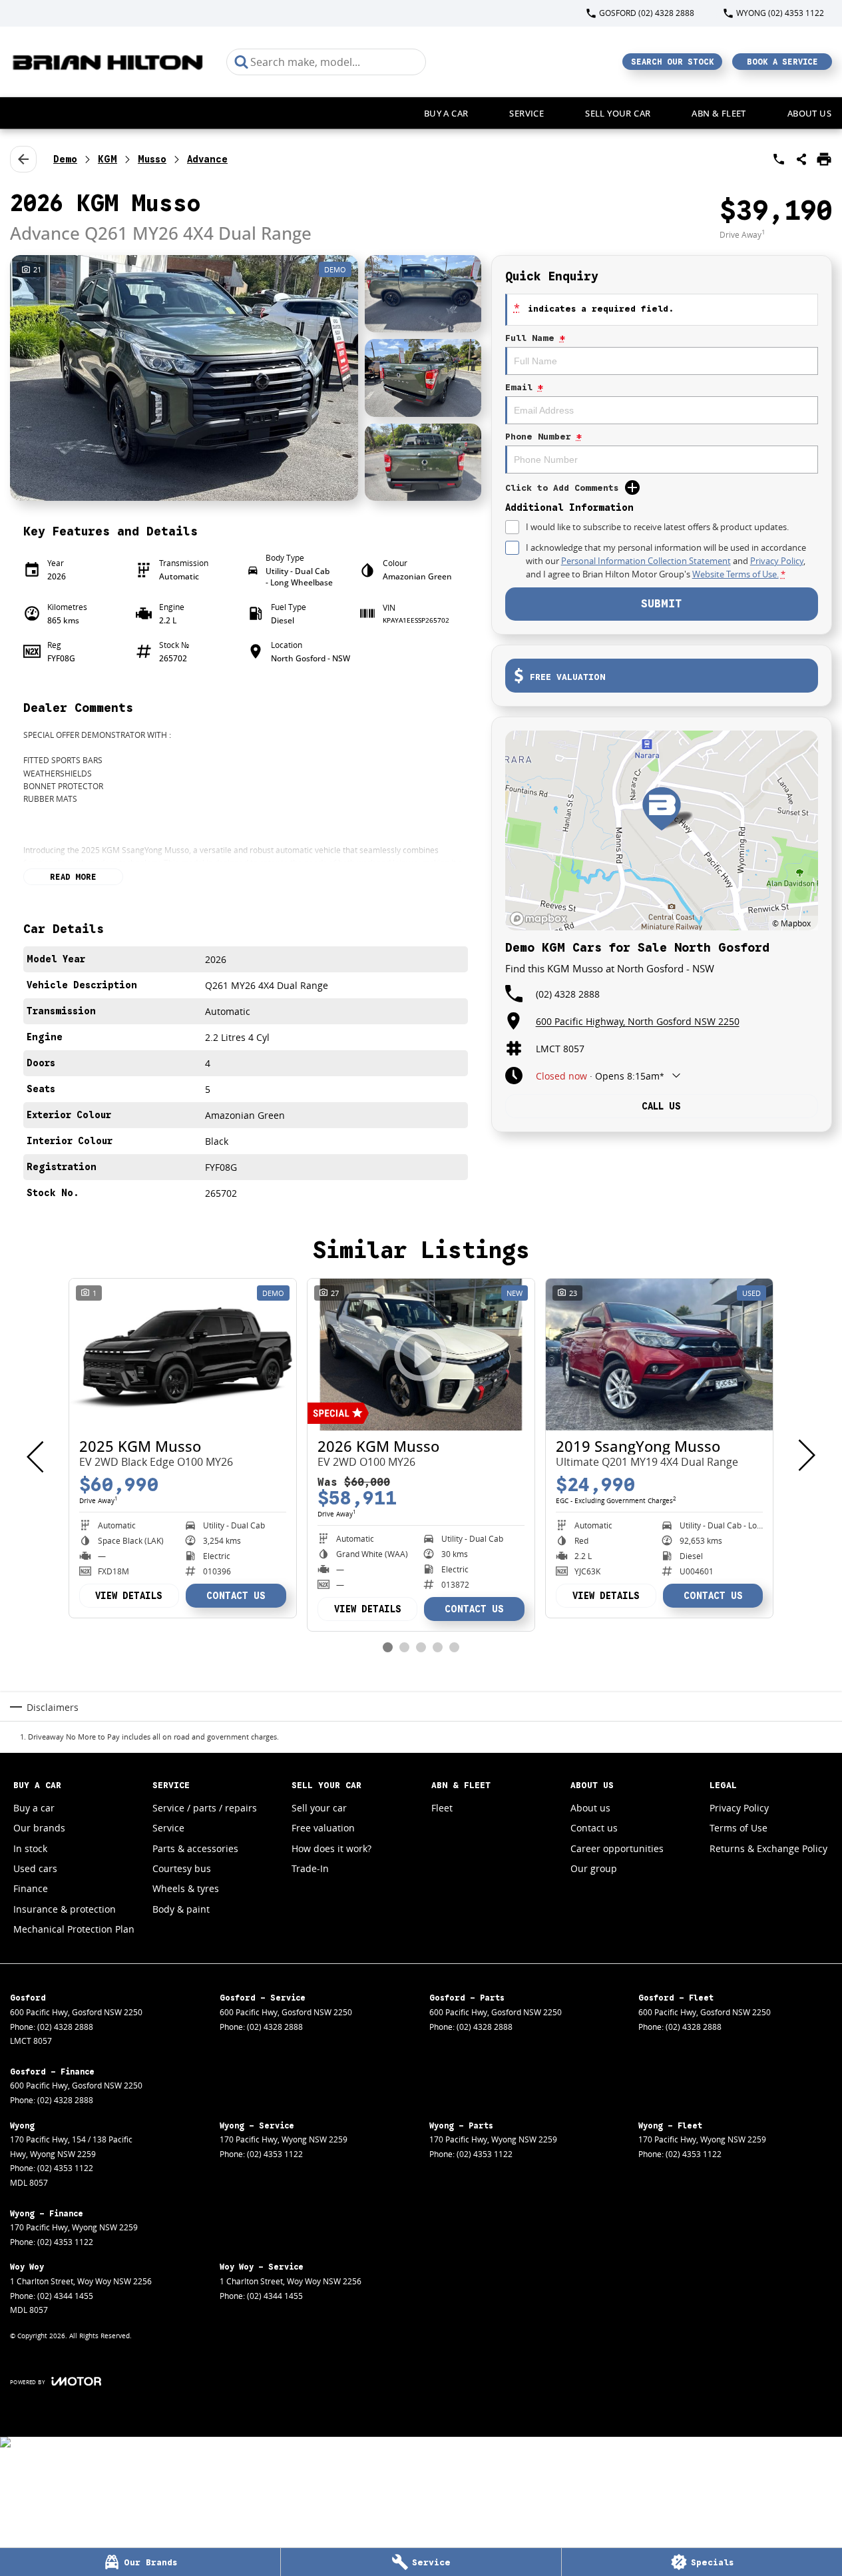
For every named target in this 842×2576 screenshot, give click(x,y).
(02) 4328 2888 (568, 994)
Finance (31, 1888)
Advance (207, 159)
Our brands (39, 1828)
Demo (65, 159)
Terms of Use (738, 1828)
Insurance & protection (65, 1909)
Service (526, 113)
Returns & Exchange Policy (768, 1848)
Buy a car (446, 113)
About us (590, 1808)
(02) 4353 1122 (65, 2168)
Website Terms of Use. (736, 574)
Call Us (661, 1106)
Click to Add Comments (562, 488)
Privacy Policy (777, 561)
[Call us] (779, 159)
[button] (246, 378)
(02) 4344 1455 (65, 2296)
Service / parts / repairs (205, 1808)
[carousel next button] (805, 1455)
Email (524, 387)
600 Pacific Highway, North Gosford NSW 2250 (638, 1021)
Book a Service (782, 62)
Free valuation (323, 1828)
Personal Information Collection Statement (646, 561)
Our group (594, 1868)
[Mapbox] (541, 919)
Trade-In (310, 1868)
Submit (661, 604)
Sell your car (618, 113)
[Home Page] (108, 62)
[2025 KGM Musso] (183, 1355)
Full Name (535, 338)
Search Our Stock (673, 62)
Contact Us (236, 1596)
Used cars (35, 1868)
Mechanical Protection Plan (74, 1929)
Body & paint (181, 1909)
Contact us (594, 1828)
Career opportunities (617, 1848)
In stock (30, 1848)
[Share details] (801, 159)
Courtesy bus (182, 1868)
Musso (152, 159)
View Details (129, 1596)
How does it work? (331, 1848)
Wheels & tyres (186, 1888)
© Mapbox (791, 923)
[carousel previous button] (37, 1455)
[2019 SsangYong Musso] (659, 1355)
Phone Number (543, 437)
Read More (73, 877)
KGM (107, 159)
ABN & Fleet (719, 113)
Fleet (442, 1808)
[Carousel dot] (388, 1647)
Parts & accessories (195, 1848)
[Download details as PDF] (824, 159)
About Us (809, 113)
